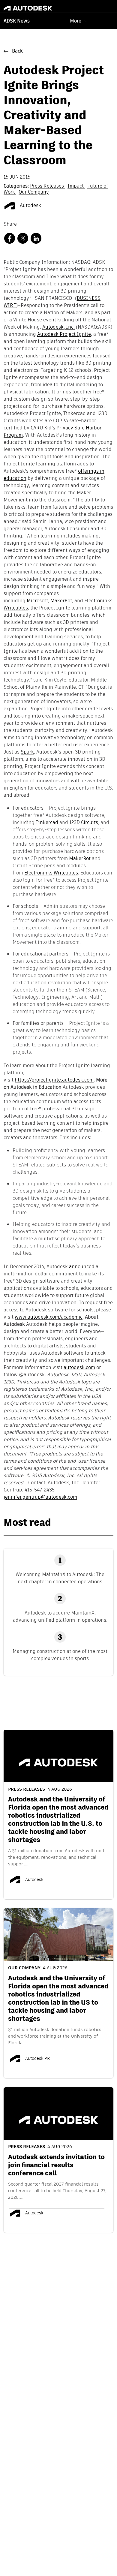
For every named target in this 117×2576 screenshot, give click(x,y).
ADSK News (17, 21)
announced (82, 1267)
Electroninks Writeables (51, 873)
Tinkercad (47, 822)
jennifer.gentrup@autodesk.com (40, 1497)
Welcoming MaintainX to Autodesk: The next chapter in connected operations (60, 1578)
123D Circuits (84, 822)
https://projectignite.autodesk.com (54, 1080)
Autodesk (30, 206)
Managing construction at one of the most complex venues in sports (60, 1655)
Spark (27, 752)
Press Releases (48, 186)
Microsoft (37, 601)
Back (17, 51)
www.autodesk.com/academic (49, 1317)
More (76, 21)
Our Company (34, 192)
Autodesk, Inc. (58, 327)
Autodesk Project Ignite (64, 335)
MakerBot (61, 601)
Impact (76, 186)
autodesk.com (79, 1368)
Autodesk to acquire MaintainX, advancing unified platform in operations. (60, 1616)
